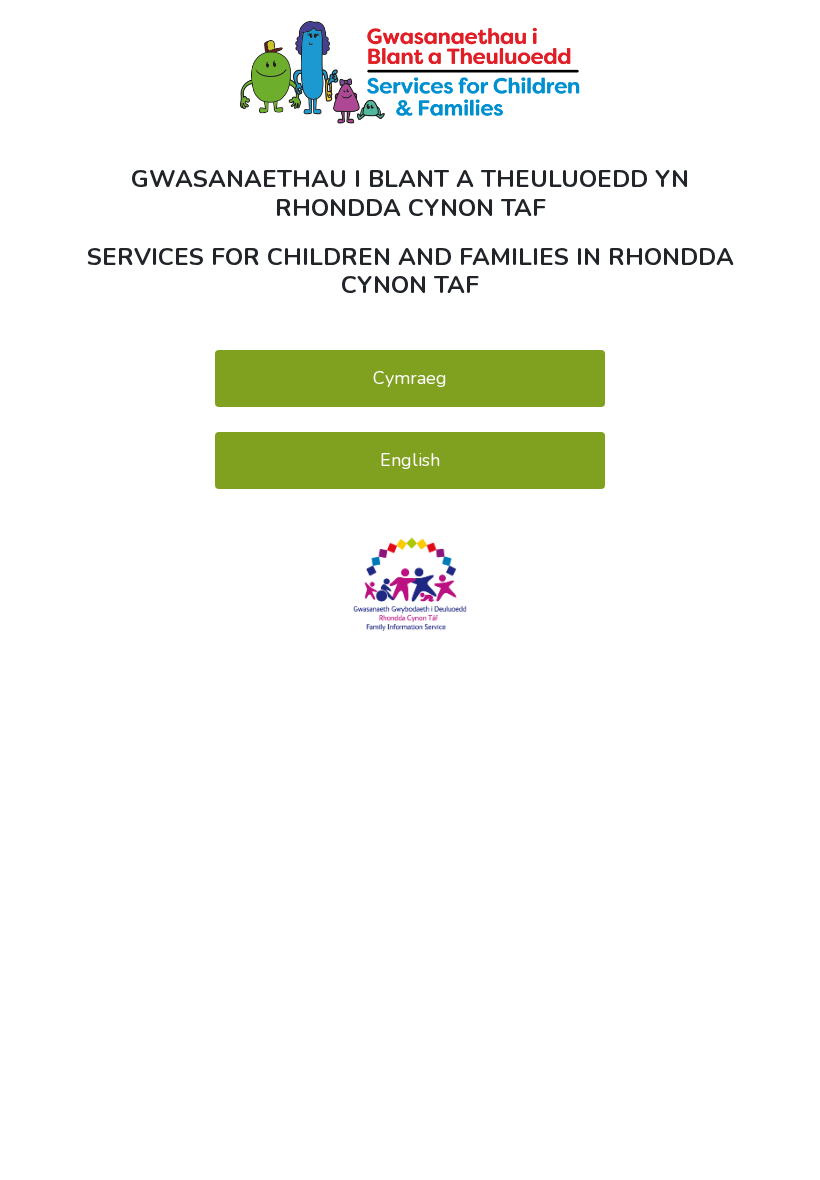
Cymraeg (410, 378)
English (410, 460)
